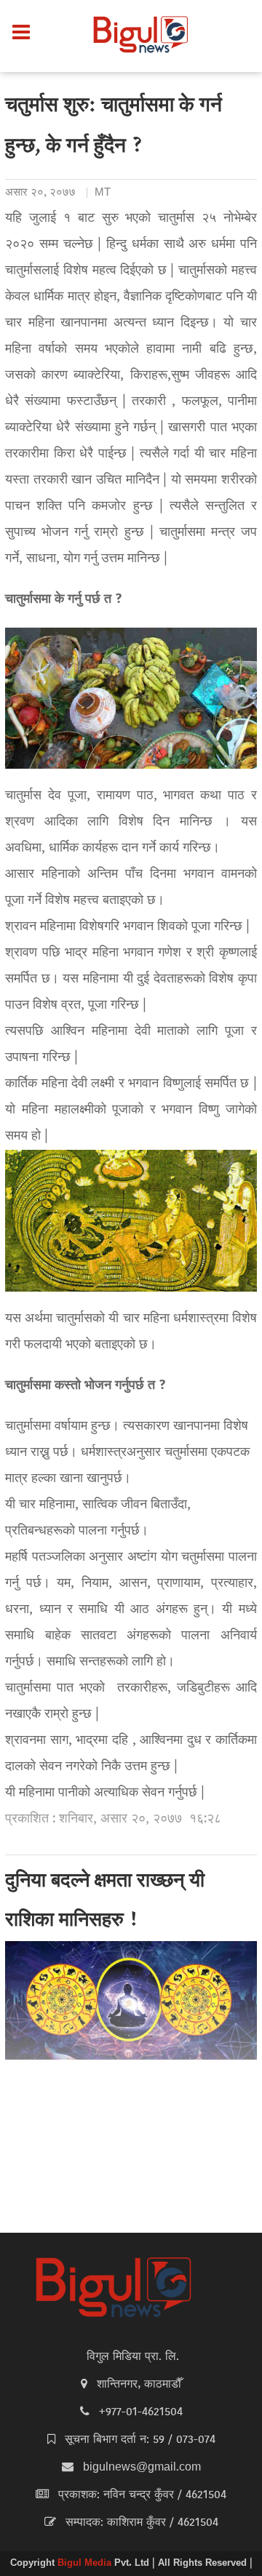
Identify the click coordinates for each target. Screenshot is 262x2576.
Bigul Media (86, 2564)
